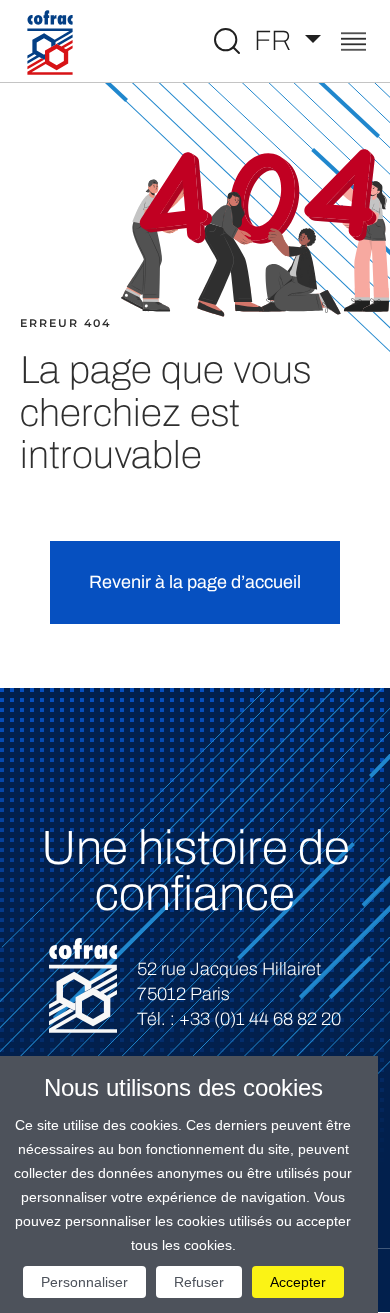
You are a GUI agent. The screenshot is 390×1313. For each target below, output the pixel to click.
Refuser (199, 1282)
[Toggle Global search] (227, 41)
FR (276, 40)
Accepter (298, 1282)
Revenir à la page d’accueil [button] (195, 582)
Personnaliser (84, 1282)
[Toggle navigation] (353, 43)
